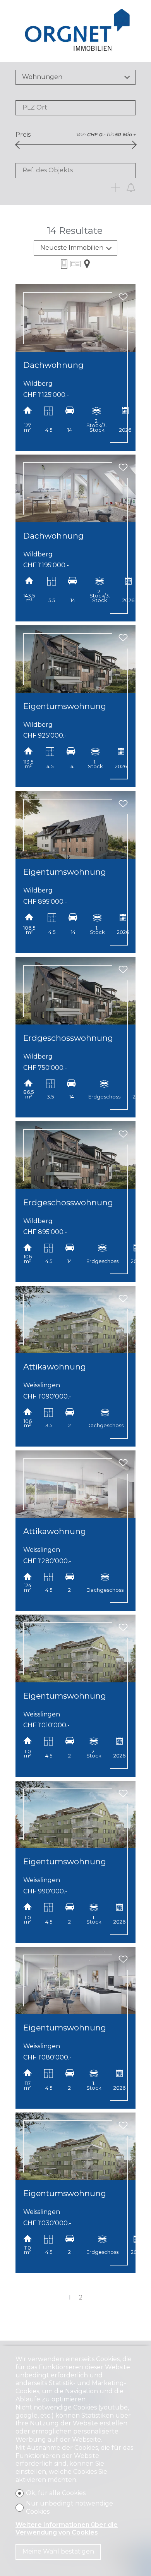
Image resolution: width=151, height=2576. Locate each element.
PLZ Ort (35, 107)
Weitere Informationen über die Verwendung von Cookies (67, 2529)
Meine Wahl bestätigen (58, 2551)
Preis (23, 135)
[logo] (76, 31)
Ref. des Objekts (48, 170)
